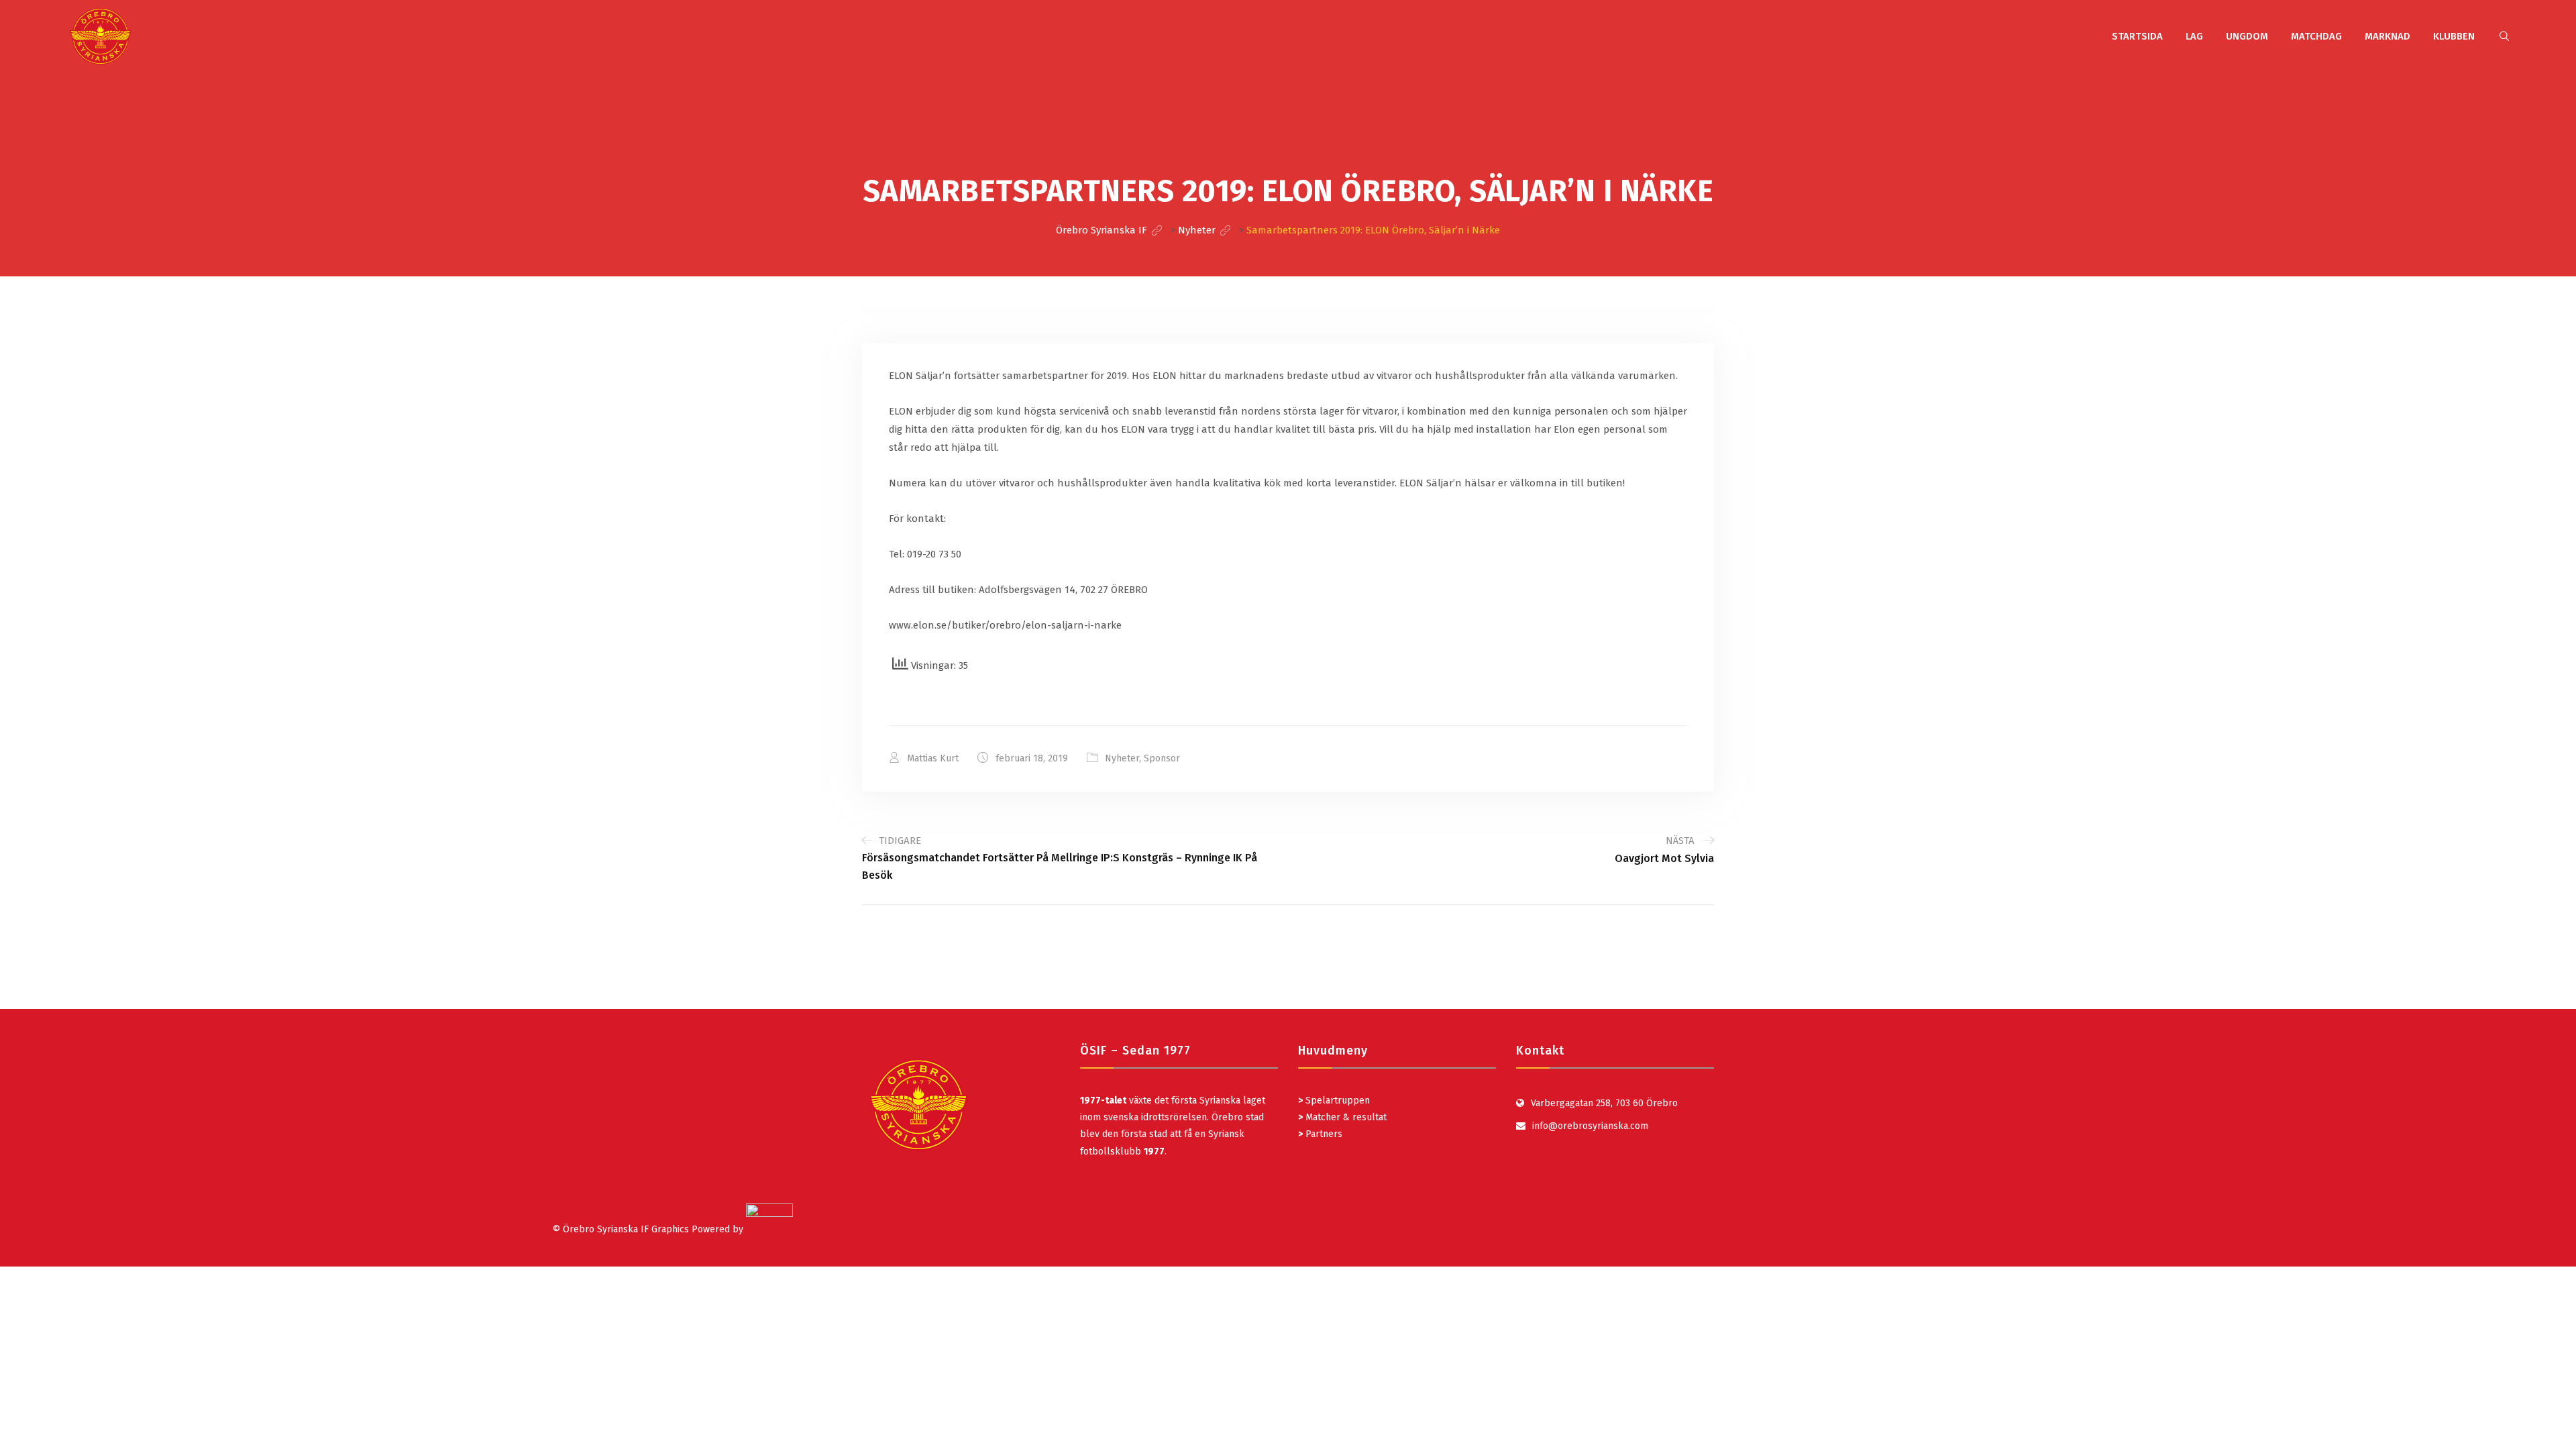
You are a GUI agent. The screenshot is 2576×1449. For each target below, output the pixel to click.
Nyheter (1122, 758)
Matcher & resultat (1342, 1117)
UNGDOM (2247, 36)
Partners (1320, 1134)
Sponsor (1162, 758)
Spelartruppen (1336, 1101)
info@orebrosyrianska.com (1590, 1126)
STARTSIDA (2137, 36)
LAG (2194, 36)
